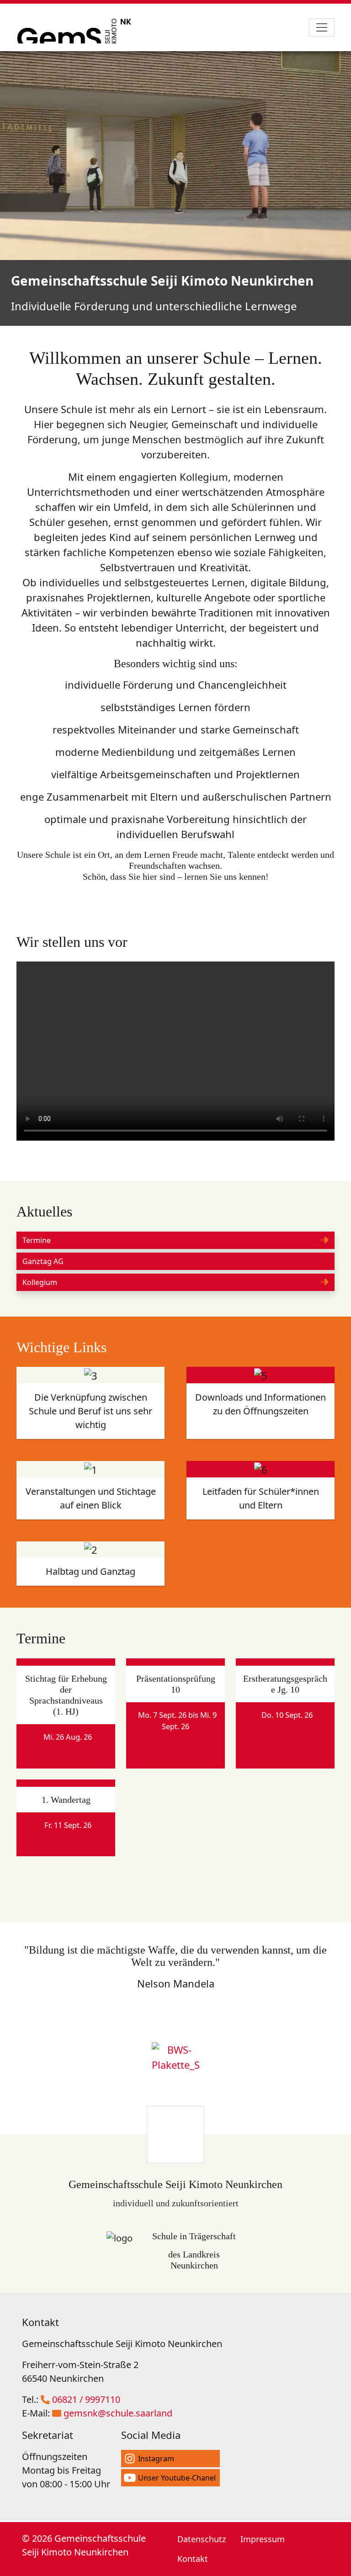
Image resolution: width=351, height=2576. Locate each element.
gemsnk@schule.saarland (118, 2413)
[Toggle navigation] (322, 27)
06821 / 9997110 (86, 2399)
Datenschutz (202, 2539)
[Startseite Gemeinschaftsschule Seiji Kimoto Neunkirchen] (78, 27)
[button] (175, 1240)
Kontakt (193, 2559)
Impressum (263, 2539)
